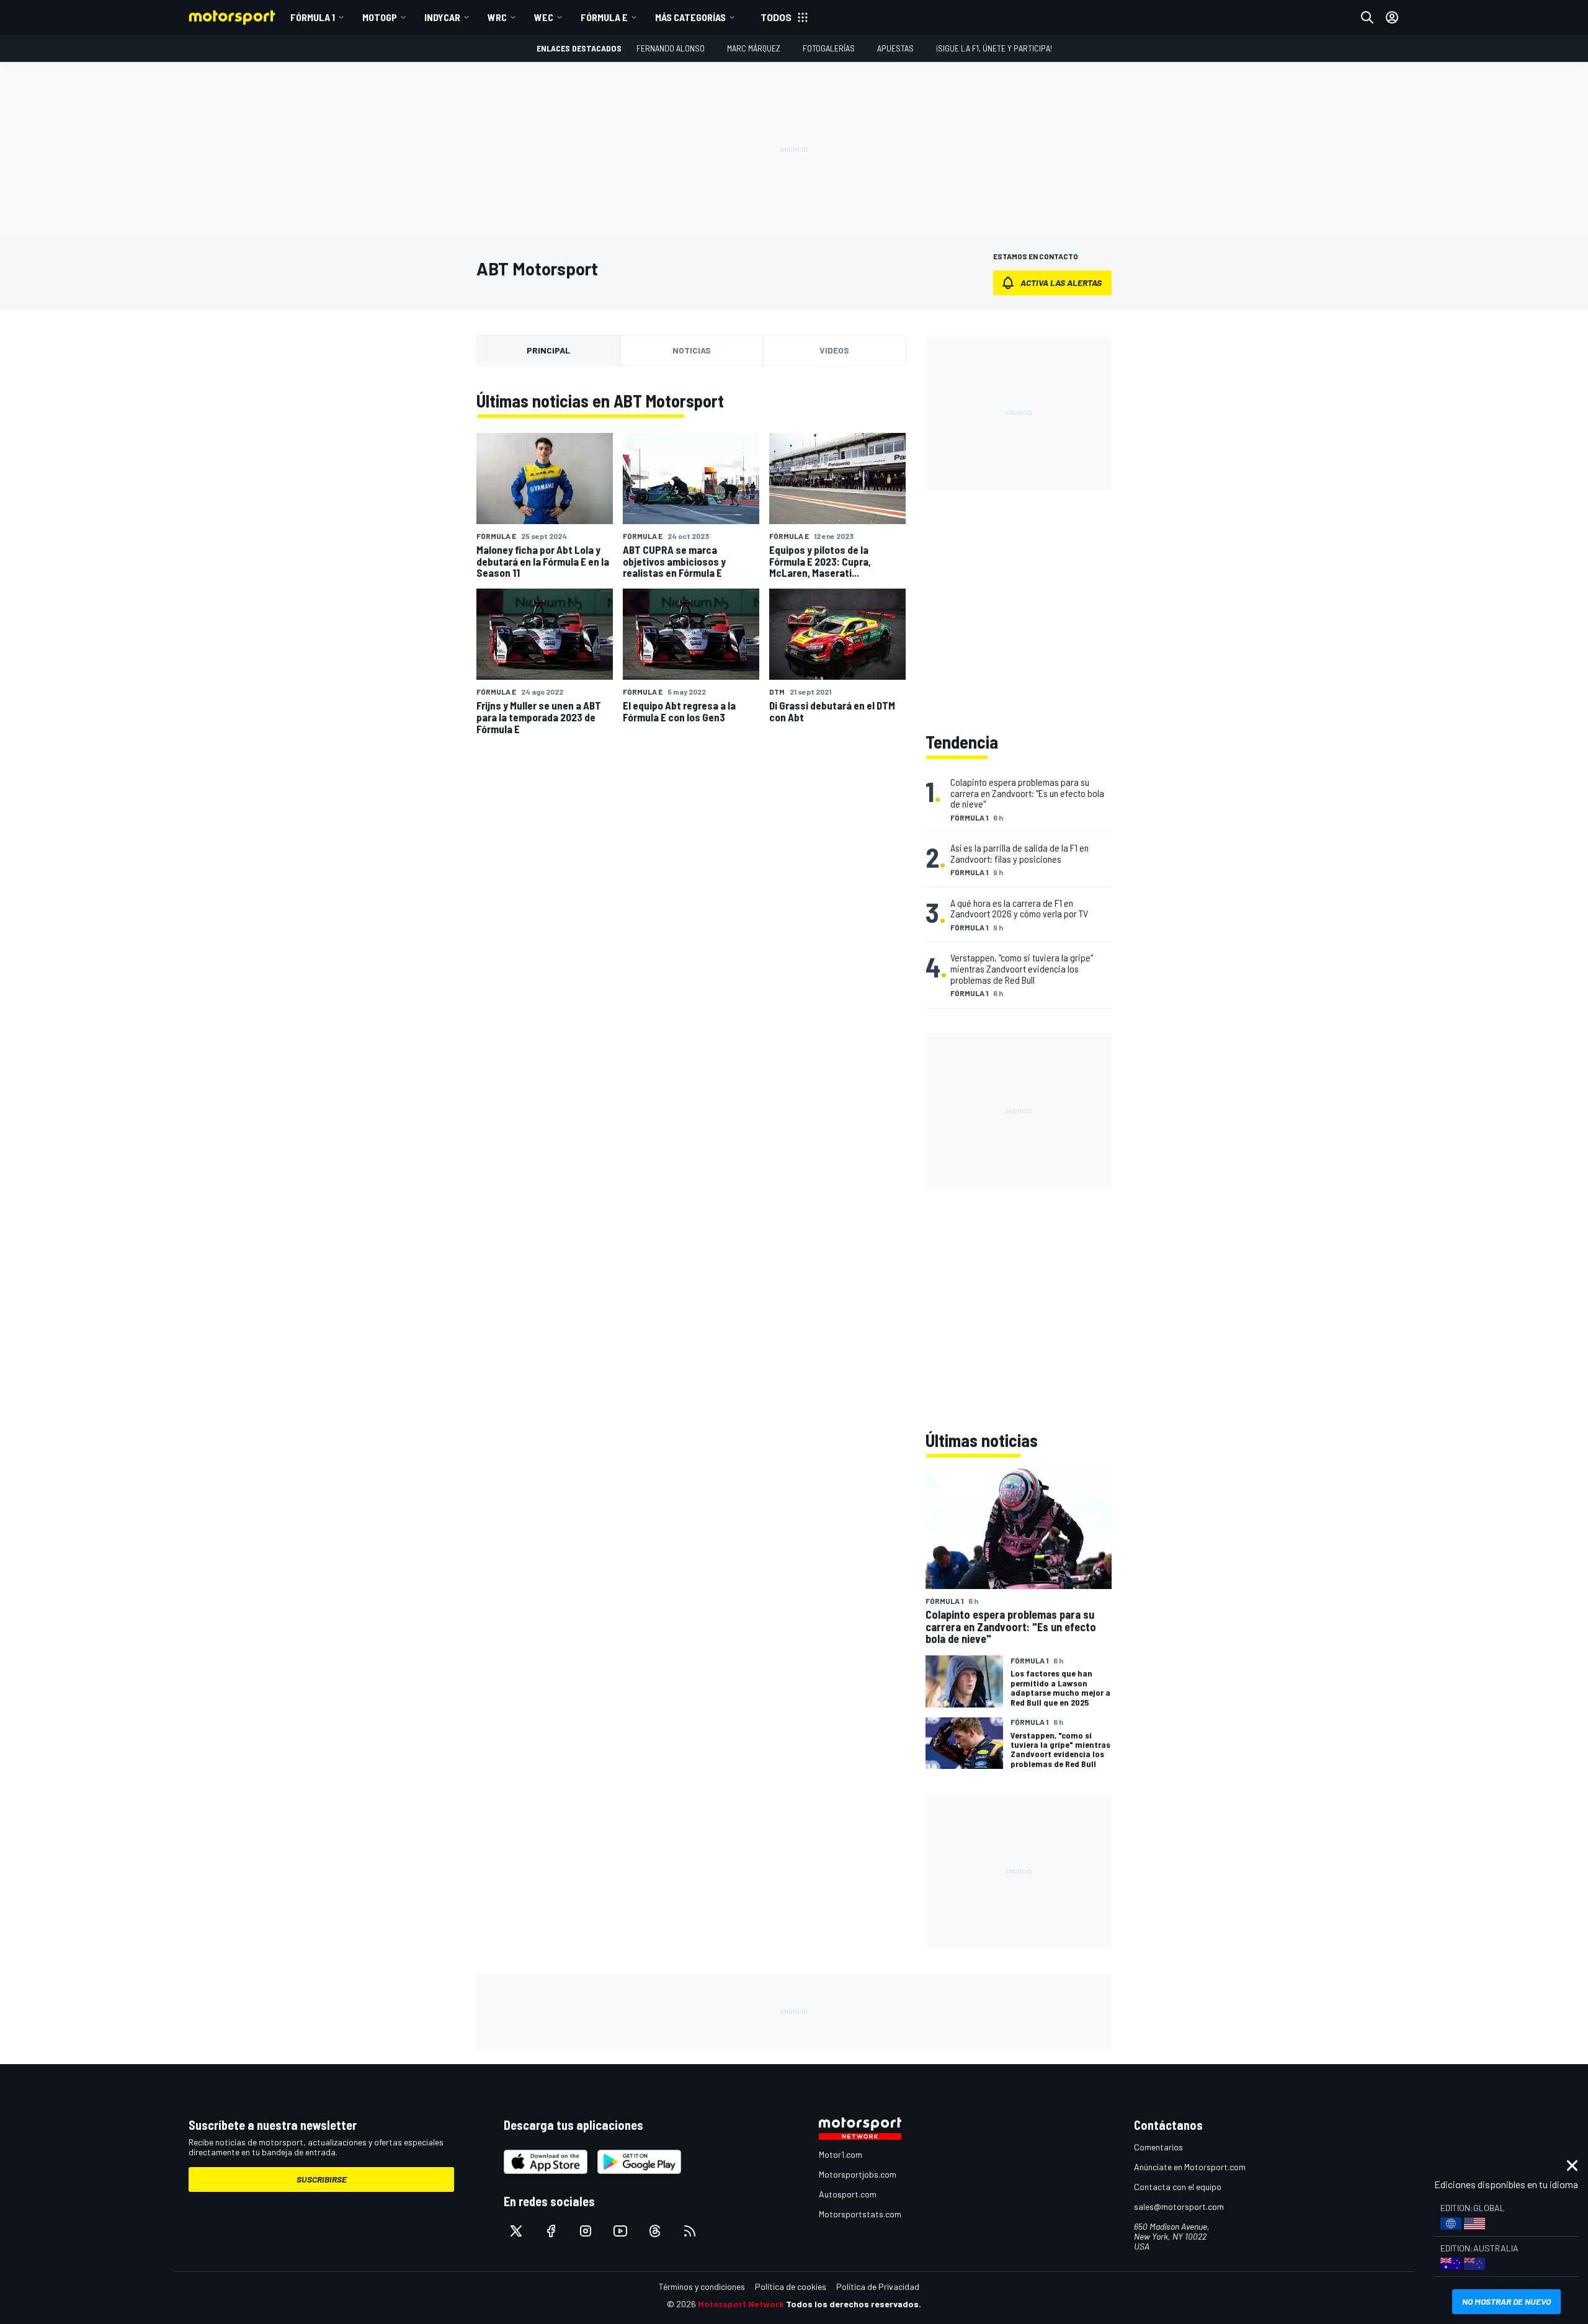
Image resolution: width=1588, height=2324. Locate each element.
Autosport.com (848, 2194)
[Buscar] (1367, 17)
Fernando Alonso (671, 48)
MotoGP (380, 17)
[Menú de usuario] (1392, 17)
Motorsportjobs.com (858, 2174)
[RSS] (690, 2231)
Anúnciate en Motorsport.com (1190, 2167)
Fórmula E (604, 17)
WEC (544, 17)
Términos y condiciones (702, 2286)
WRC (497, 17)
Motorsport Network (741, 2304)
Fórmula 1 (313, 17)
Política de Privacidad (878, 2286)
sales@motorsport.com (1179, 2206)
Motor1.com (841, 2154)
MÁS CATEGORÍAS (690, 17)
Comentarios (1158, 2147)
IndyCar (442, 17)
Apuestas (895, 48)
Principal (548, 350)
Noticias (692, 350)
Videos (834, 350)
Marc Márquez (754, 48)
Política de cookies (791, 2286)
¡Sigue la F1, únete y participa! (994, 48)
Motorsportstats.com (860, 2214)
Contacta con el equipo (1178, 2187)
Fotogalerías (829, 48)
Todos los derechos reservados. (854, 2304)
